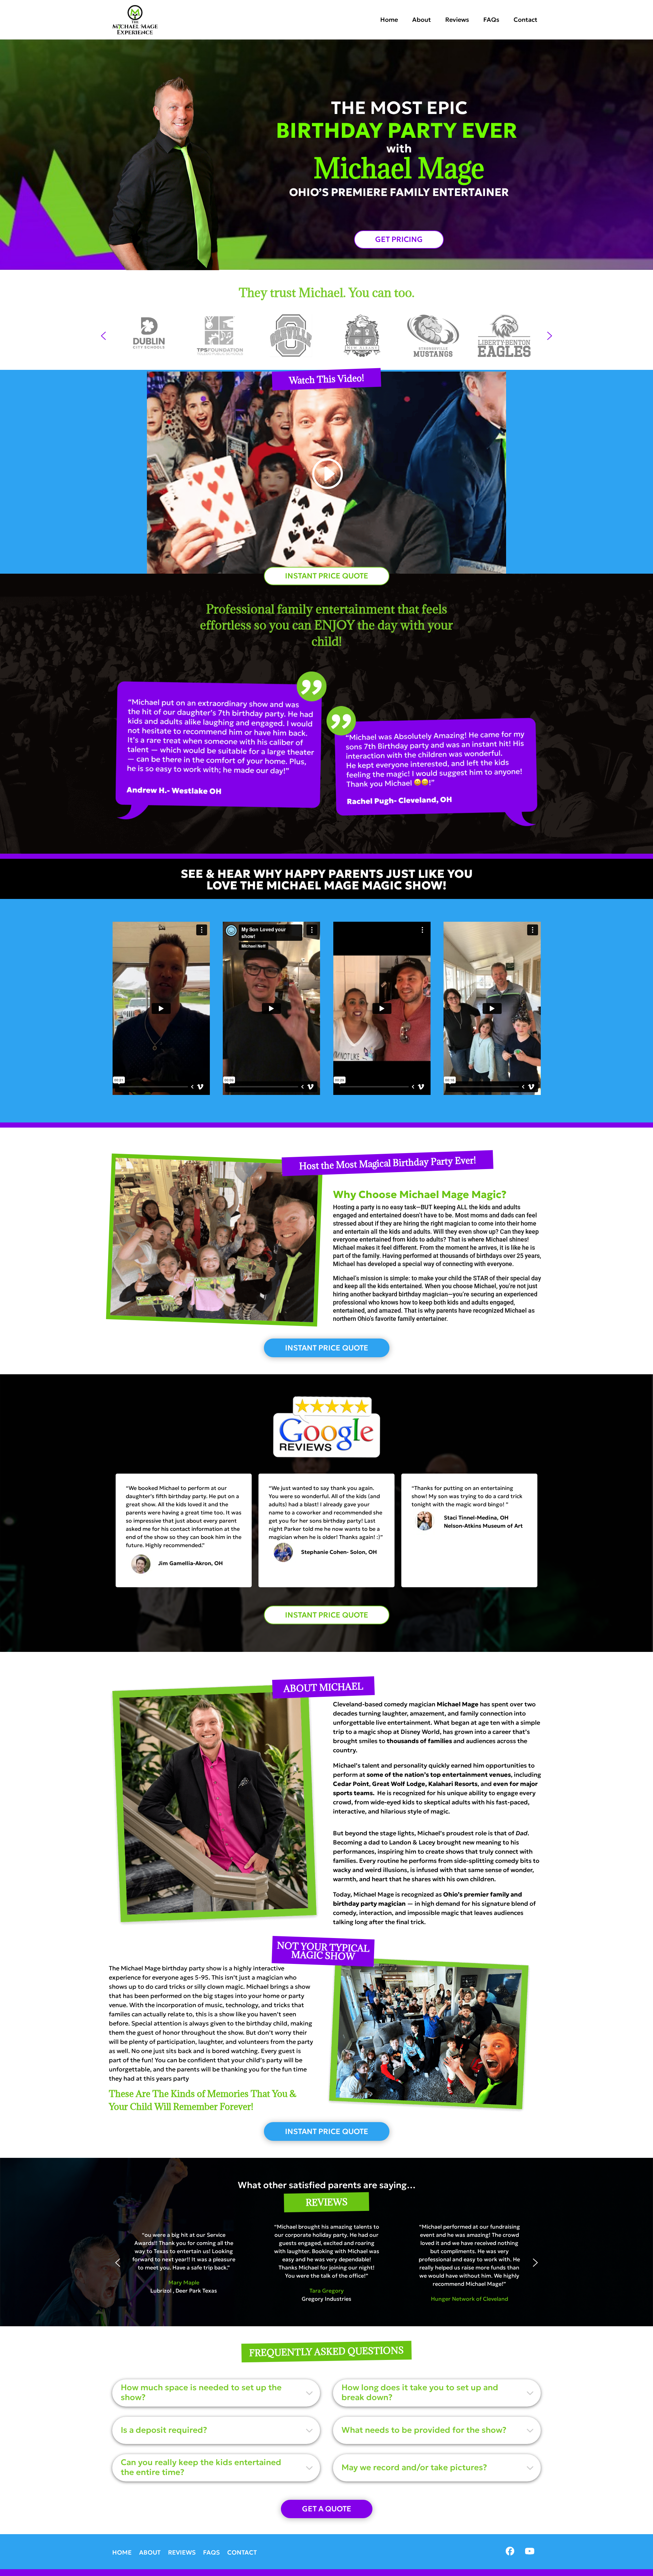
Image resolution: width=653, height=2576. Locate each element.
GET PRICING (399, 239)
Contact (525, 20)
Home (389, 20)
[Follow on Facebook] (510, 2551)
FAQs (491, 20)
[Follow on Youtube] (530, 2551)
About (422, 20)
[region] (326, 336)
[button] (103, 336)
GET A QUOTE (327, 2509)
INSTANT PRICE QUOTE (327, 576)
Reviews (457, 20)
